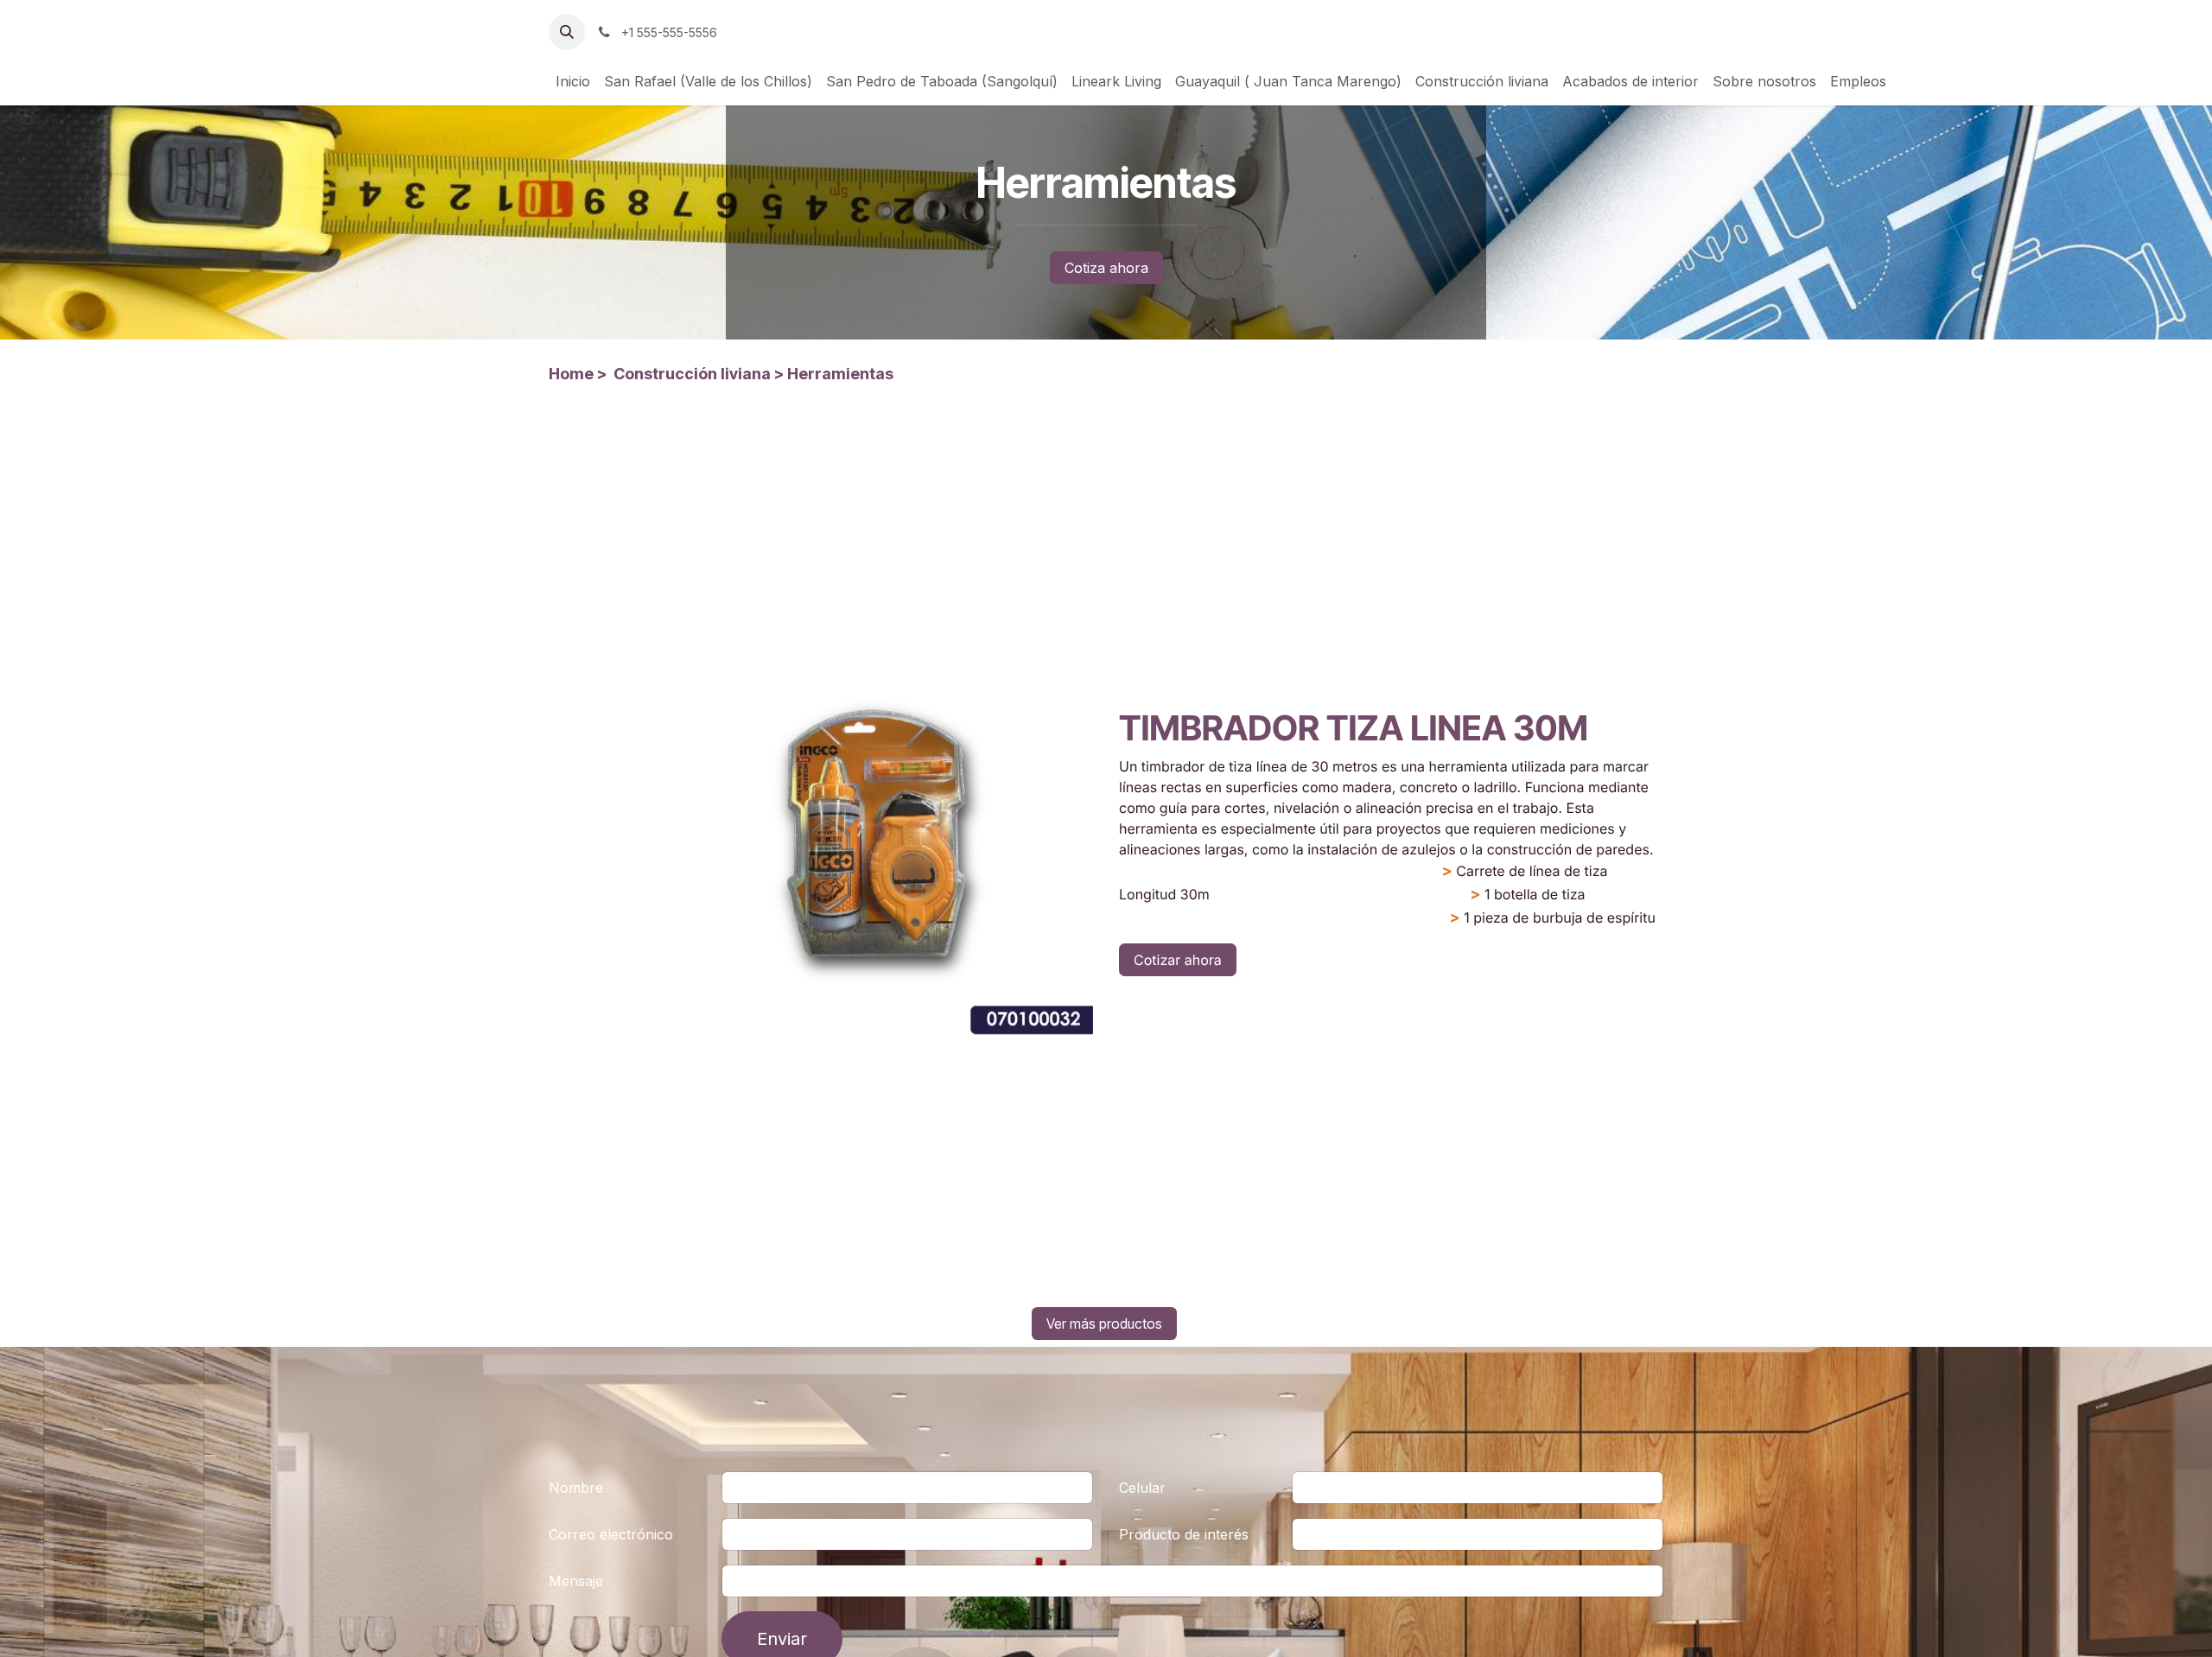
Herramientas (840, 374)
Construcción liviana (692, 374)
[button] (567, 32)
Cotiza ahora (1106, 268)
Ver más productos (1104, 1324)
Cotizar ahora (1178, 960)
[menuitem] (573, 81)
